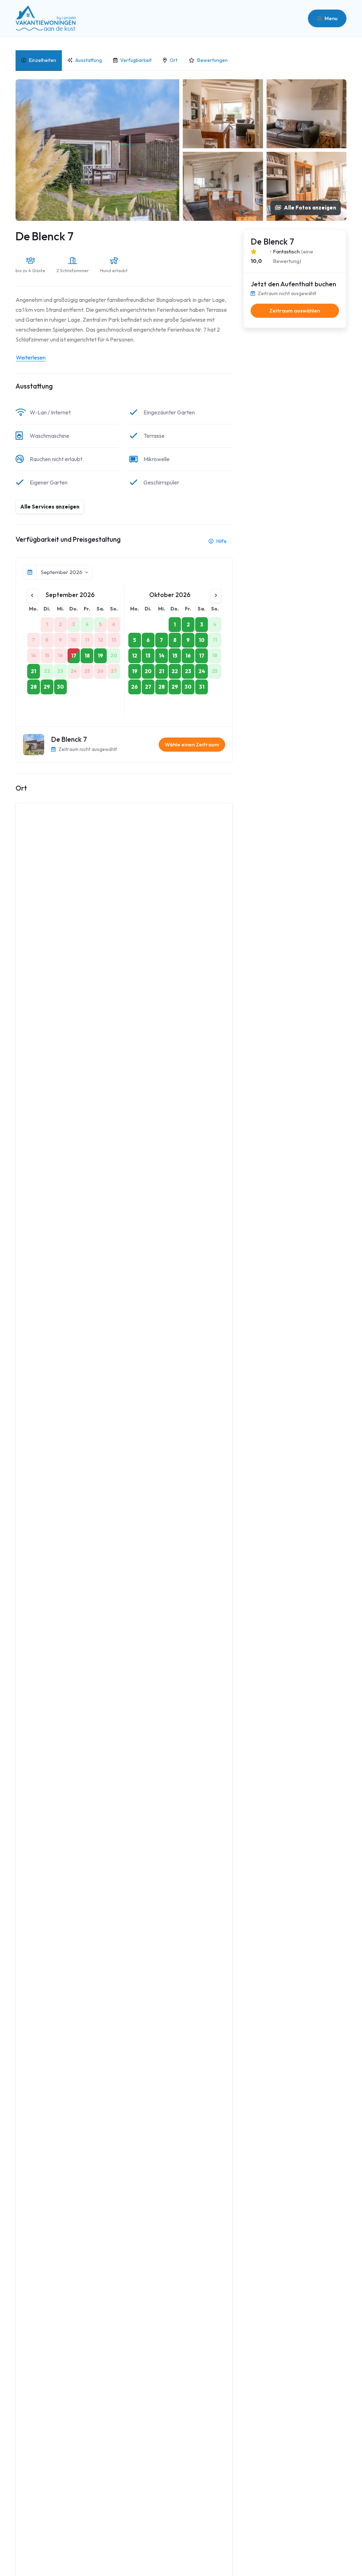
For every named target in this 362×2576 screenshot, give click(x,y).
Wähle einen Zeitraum (192, 744)
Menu (331, 18)
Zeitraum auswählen (295, 311)
